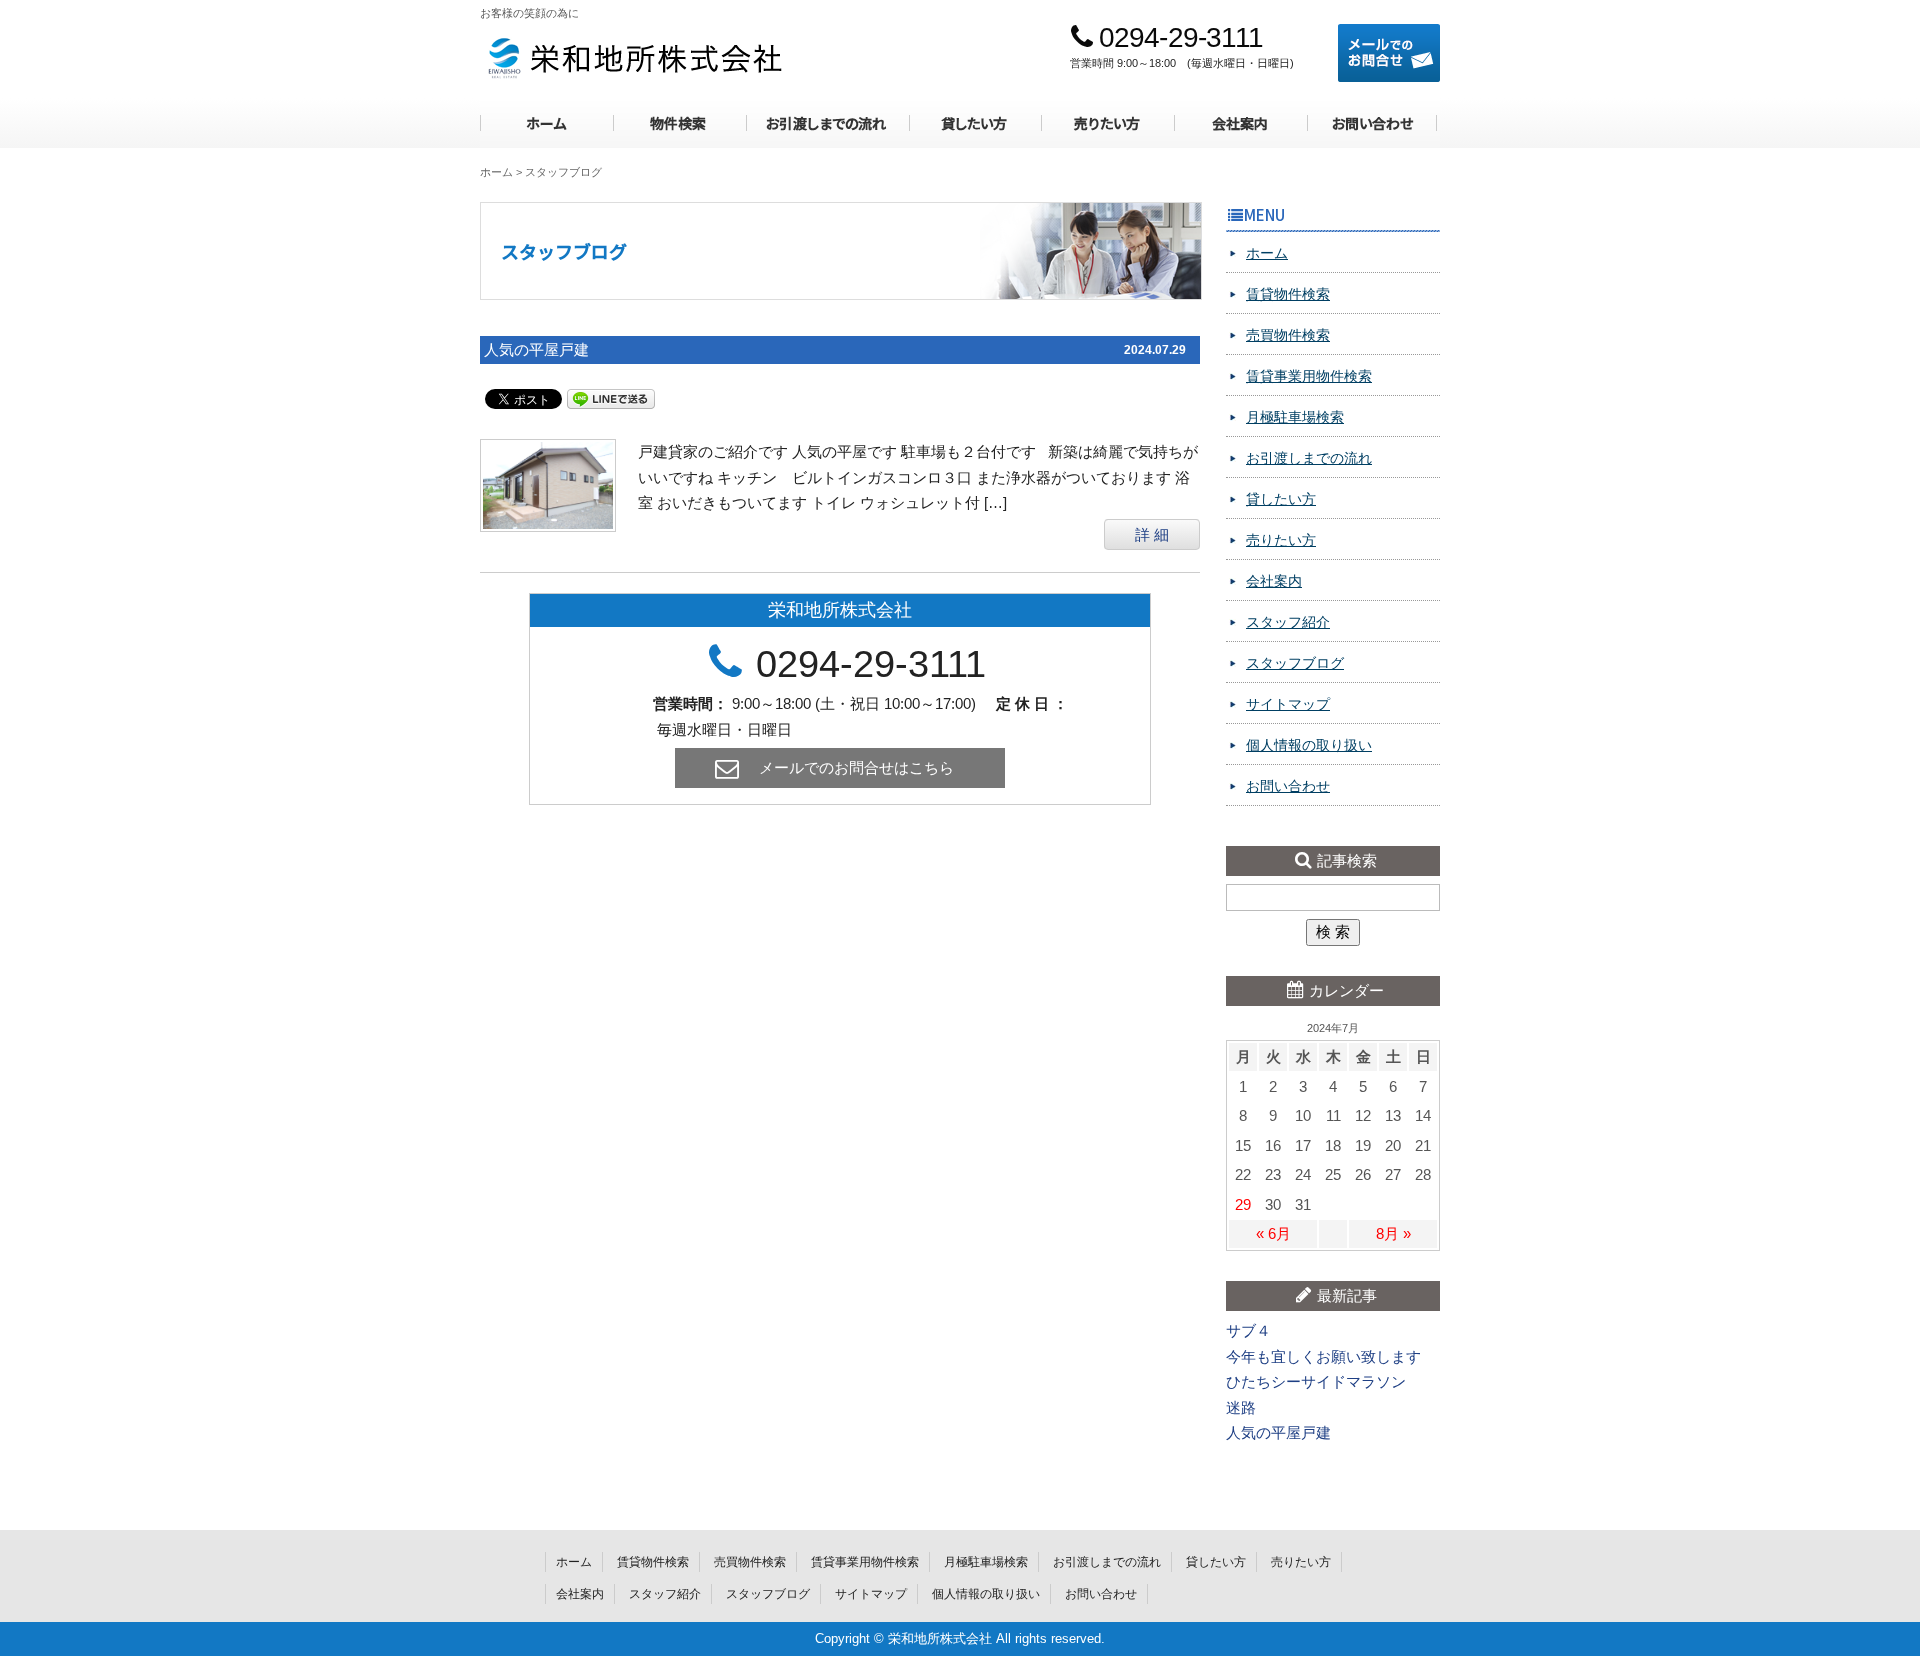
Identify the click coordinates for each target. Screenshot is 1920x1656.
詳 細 (1152, 534)
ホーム (546, 123)
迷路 (1241, 1407)
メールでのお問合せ (1389, 53)
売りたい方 (1107, 123)
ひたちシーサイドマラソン (1316, 1381)
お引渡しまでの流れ (826, 123)
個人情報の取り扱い (1309, 745)
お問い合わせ (1372, 123)
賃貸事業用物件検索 (1309, 376)
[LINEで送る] (611, 397)
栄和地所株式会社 (633, 57)
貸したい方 (974, 123)
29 (1243, 1204)
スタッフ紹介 (1288, 622)
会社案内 (1240, 123)
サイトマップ (1288, 704)
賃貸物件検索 (1288, 294)
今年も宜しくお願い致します (1323, 1356)
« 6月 (1273, 1233)
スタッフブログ (1295, 663)
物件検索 (678, 123)
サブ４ (1248, 1330)
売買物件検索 (1288, 335)
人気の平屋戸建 (536, 349)
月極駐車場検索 (1295, 417)
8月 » (1393, 1233)
